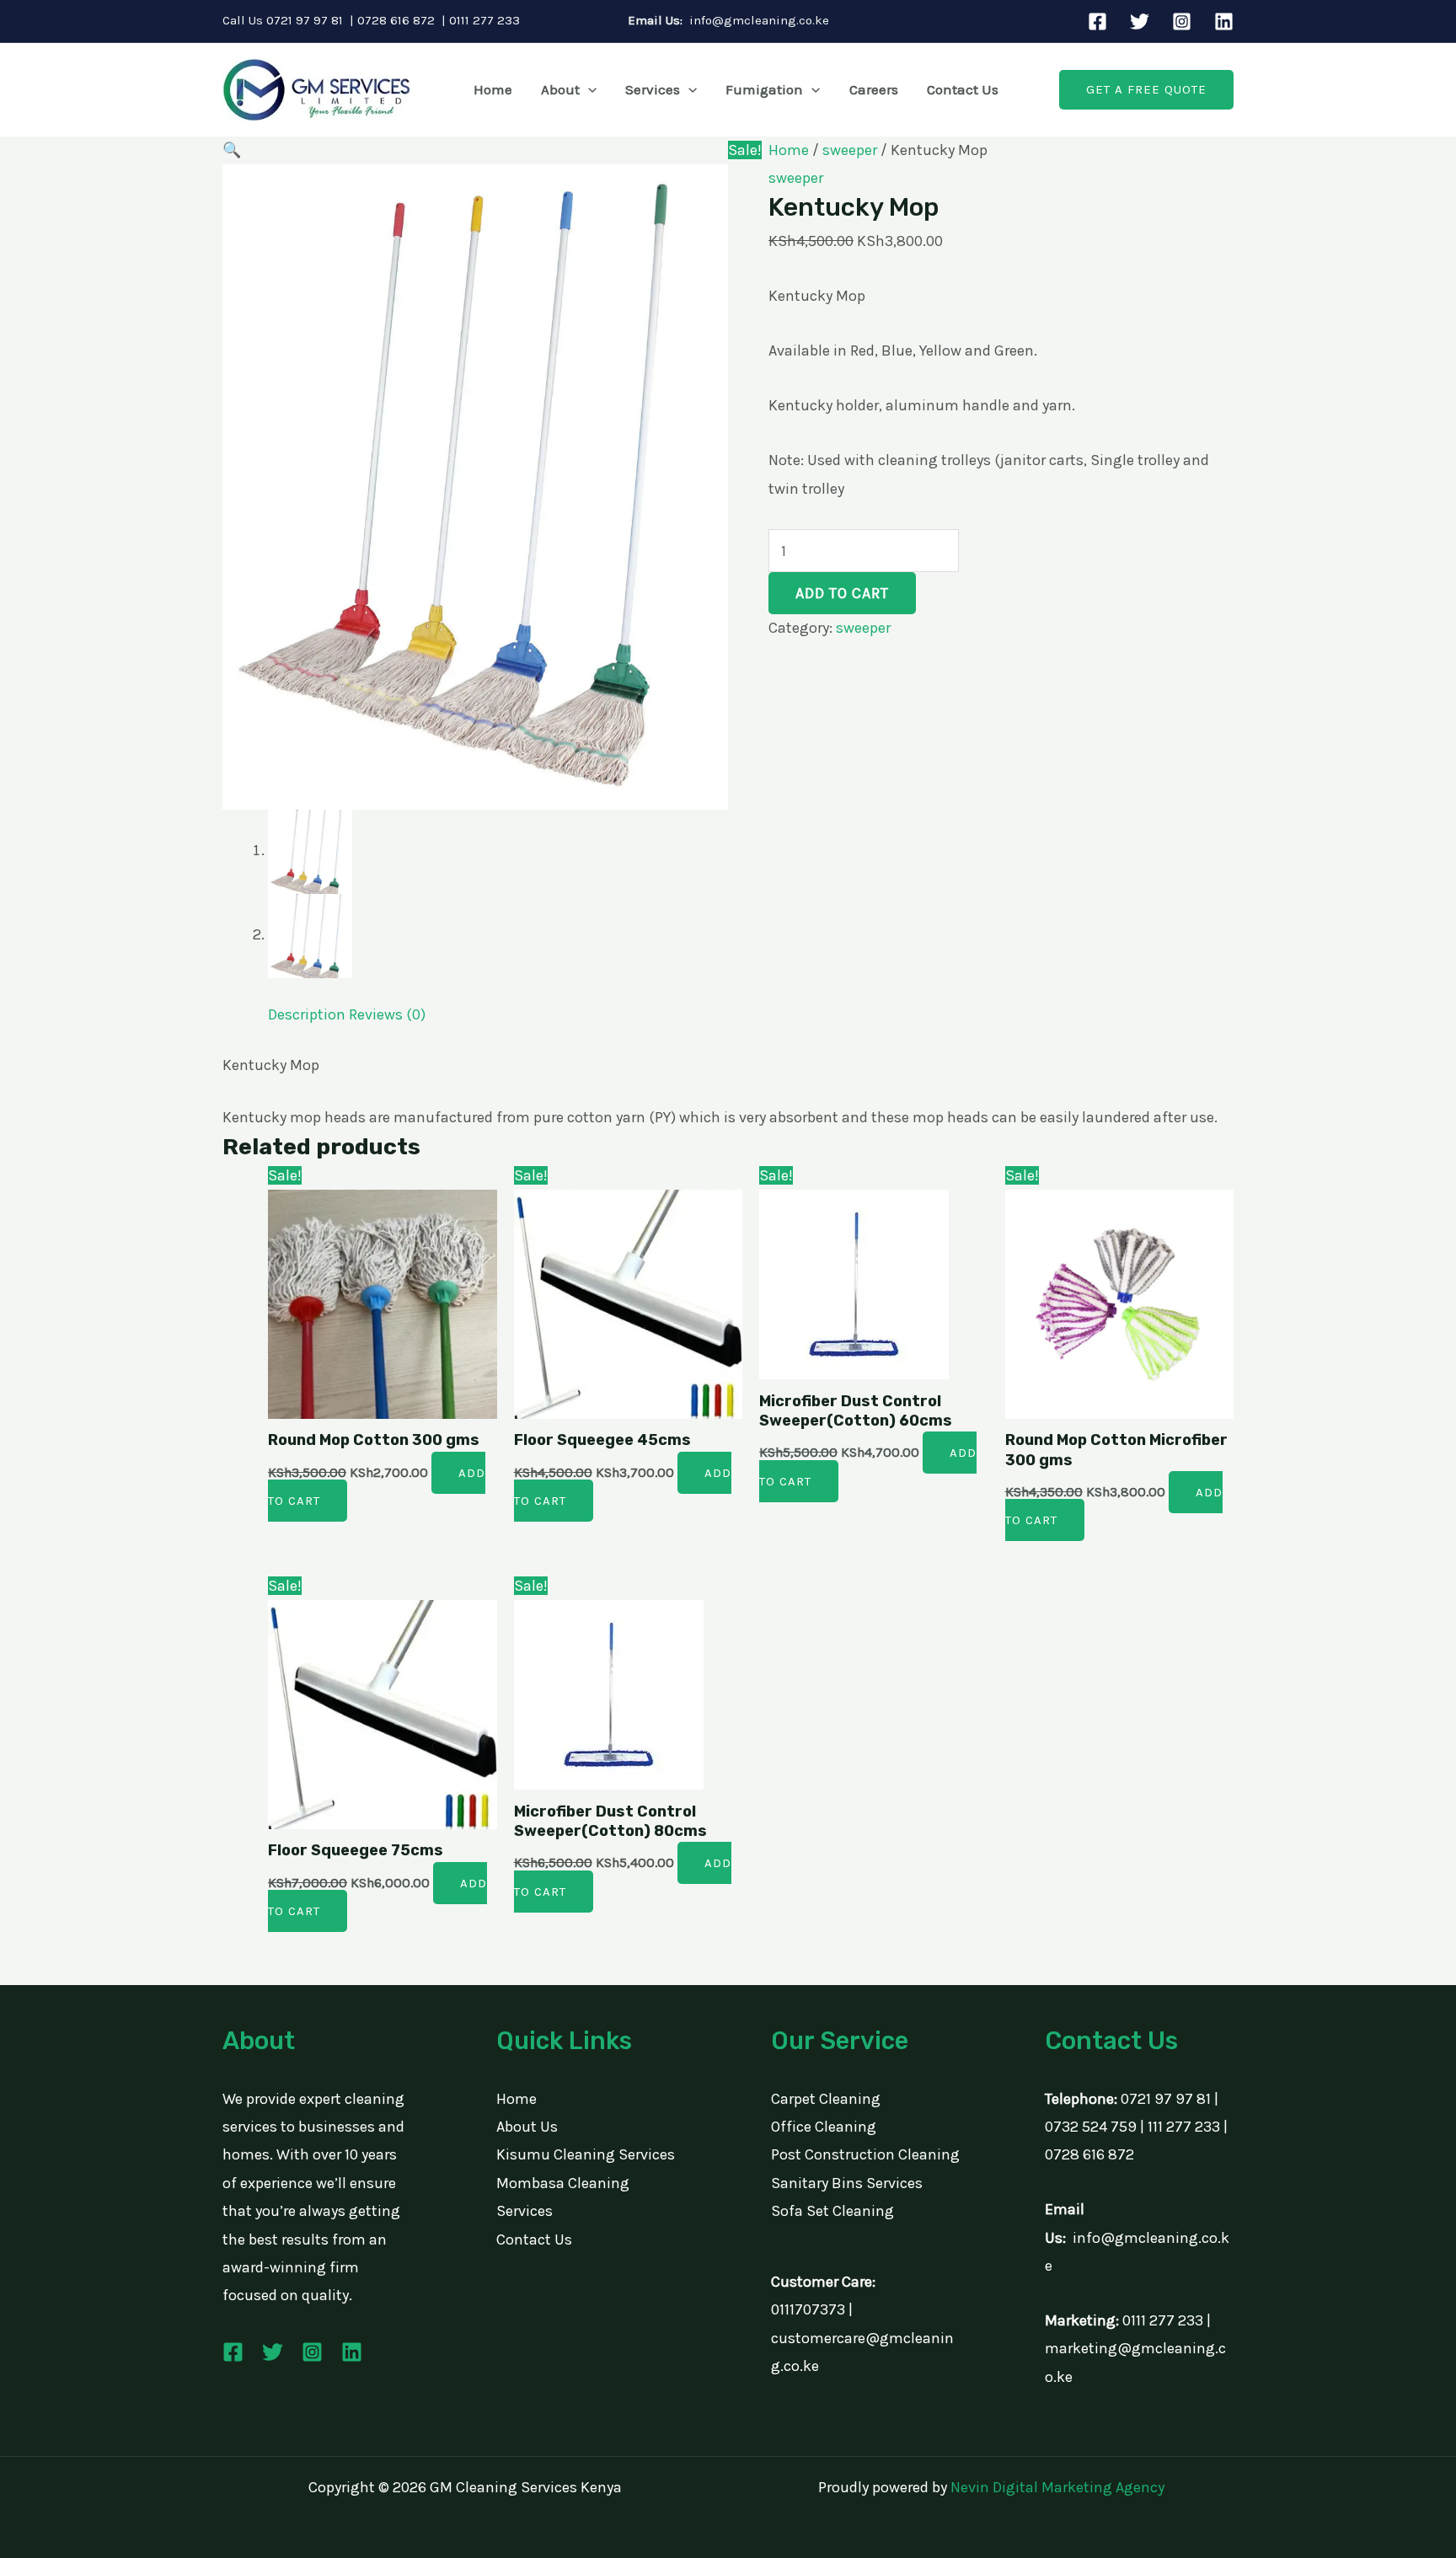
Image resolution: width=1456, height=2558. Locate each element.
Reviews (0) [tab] (387, 1014)
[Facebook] (1097, 21)
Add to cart (842, 593)
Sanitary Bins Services (847, 2183)
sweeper (850, 150)
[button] (588, 89)
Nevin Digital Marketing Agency (1057, 2487)
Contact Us (963, 89)
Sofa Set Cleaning (832, 2211)
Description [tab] (307, 1014)
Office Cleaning (824, 2127)
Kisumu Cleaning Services (586, 2154)
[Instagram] (1182, 21)
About (560, 89)
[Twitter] (1140, 21)
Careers (874, 89)
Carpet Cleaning (826, 2099)
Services (653, 89)
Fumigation (764, 89)
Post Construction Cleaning (865, 2154)
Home (493, 89)
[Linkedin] (1224, 21)
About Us (527, 2127)
